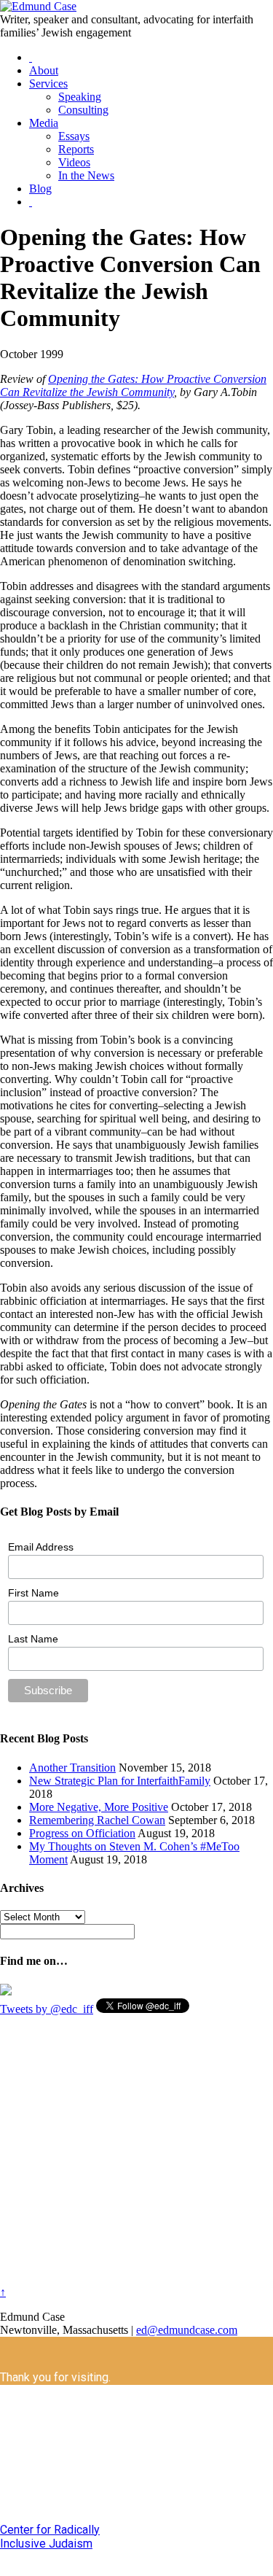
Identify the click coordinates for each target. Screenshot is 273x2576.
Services (48, 84)
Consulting (83, 110)
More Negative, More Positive (99, 1807)
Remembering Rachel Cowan (97, 1820)
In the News (86, 175)
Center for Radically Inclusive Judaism (50, 2537)
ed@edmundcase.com (187, 2330)
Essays (74, 136)
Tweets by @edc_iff (47, 2009)
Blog (40, 189)
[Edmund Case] (38, 6)
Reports (76, 149)
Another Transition (72, 1768)
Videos (74, 162)
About (44, 70)
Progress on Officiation (82, 1833)
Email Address (41, 1547)
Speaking (80, 97)
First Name (33, 1593)
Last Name (33, 1639)
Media (44, 123)
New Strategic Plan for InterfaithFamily (120, 1781)
